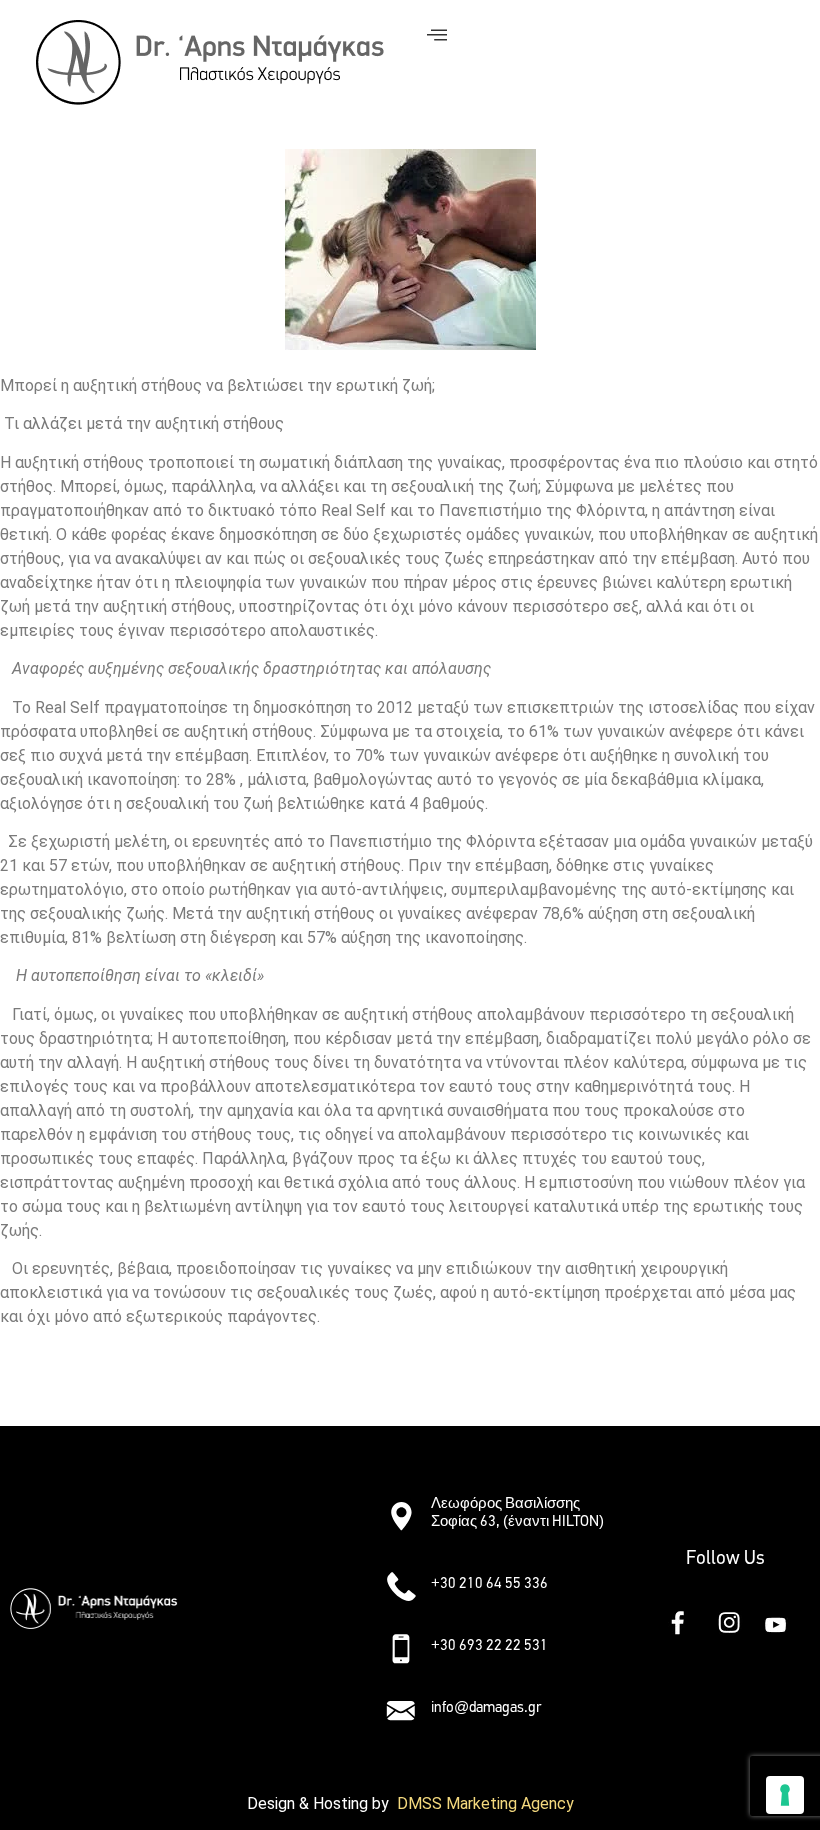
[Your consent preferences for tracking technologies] (785, 1795)
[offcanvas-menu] (437, 35)
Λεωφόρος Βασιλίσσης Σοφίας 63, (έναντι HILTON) (517, 1512)
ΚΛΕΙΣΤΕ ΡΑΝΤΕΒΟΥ (89, 1389)
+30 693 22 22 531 (489, 1645)
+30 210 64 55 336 (489, 1583)
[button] (282, 1507)
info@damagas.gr (486, 1707)
